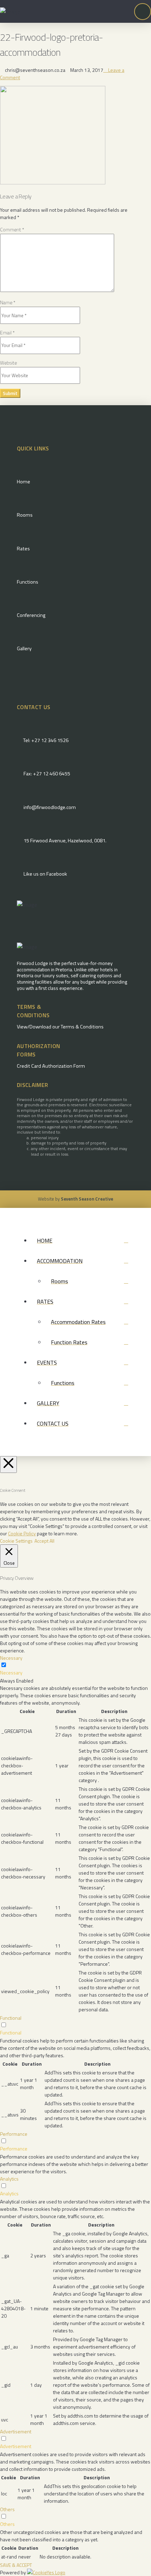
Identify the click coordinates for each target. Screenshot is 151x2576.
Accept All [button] (44, 1541)
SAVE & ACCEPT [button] (16, 2565)
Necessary (11, 1673)
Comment (12, 229)
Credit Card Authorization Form (51, 1066)
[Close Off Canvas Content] (8, 1464)
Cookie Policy (22, 1533)
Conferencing (31, 615)
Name (8, 302)
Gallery (24, 648)
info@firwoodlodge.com (50, 807)
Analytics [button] (9, 2179)
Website (8, 363)
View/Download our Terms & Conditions (60, 1027)
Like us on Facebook (45, 874)
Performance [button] (14, 2134)
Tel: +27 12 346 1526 (46, 740)
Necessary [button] (11, 1658)
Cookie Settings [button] (16, 1541)
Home (24, 482)
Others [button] (7, 2509)
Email (7, 332)
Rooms (25, 515)
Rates (23, 549)
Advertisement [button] (16, 2431)
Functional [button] (11, 2018)
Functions (28, 582)
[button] (143, 12)
